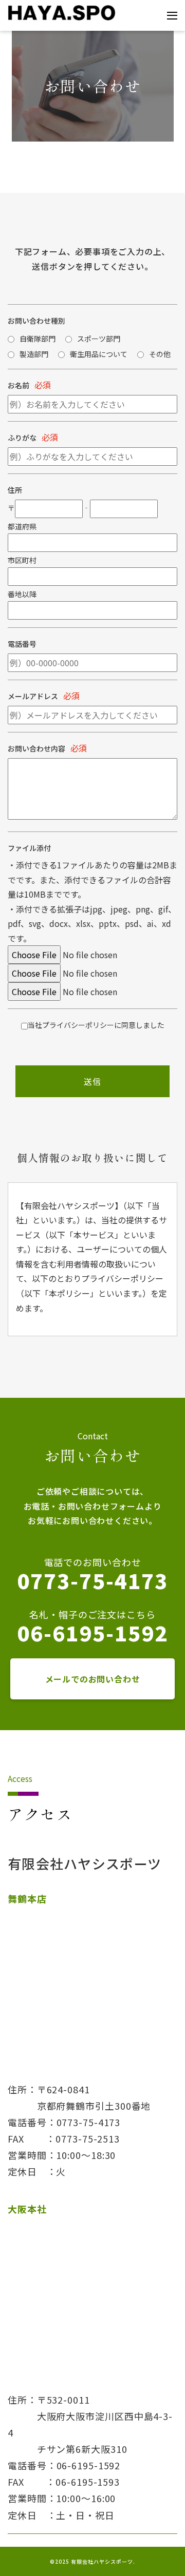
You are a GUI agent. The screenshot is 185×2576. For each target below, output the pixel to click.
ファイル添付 (29, 848)
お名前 (18, 385)
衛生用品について (99, 354)
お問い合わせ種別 (36, 321)
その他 (160, 354)
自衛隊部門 (38, 339)
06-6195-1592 (92, 1633)
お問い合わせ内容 (36, 748)
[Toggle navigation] (172, 16)
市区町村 (22, 560)
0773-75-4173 (92, 1580)
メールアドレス (33, 696)
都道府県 (22, 526)
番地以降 (22, 594)
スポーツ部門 (99, 339)
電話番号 (22, 644)
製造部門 (34, 354)
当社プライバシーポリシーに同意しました (96, 1025)
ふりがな (22, 438)
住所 (15, 490)
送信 (92, 1081)
